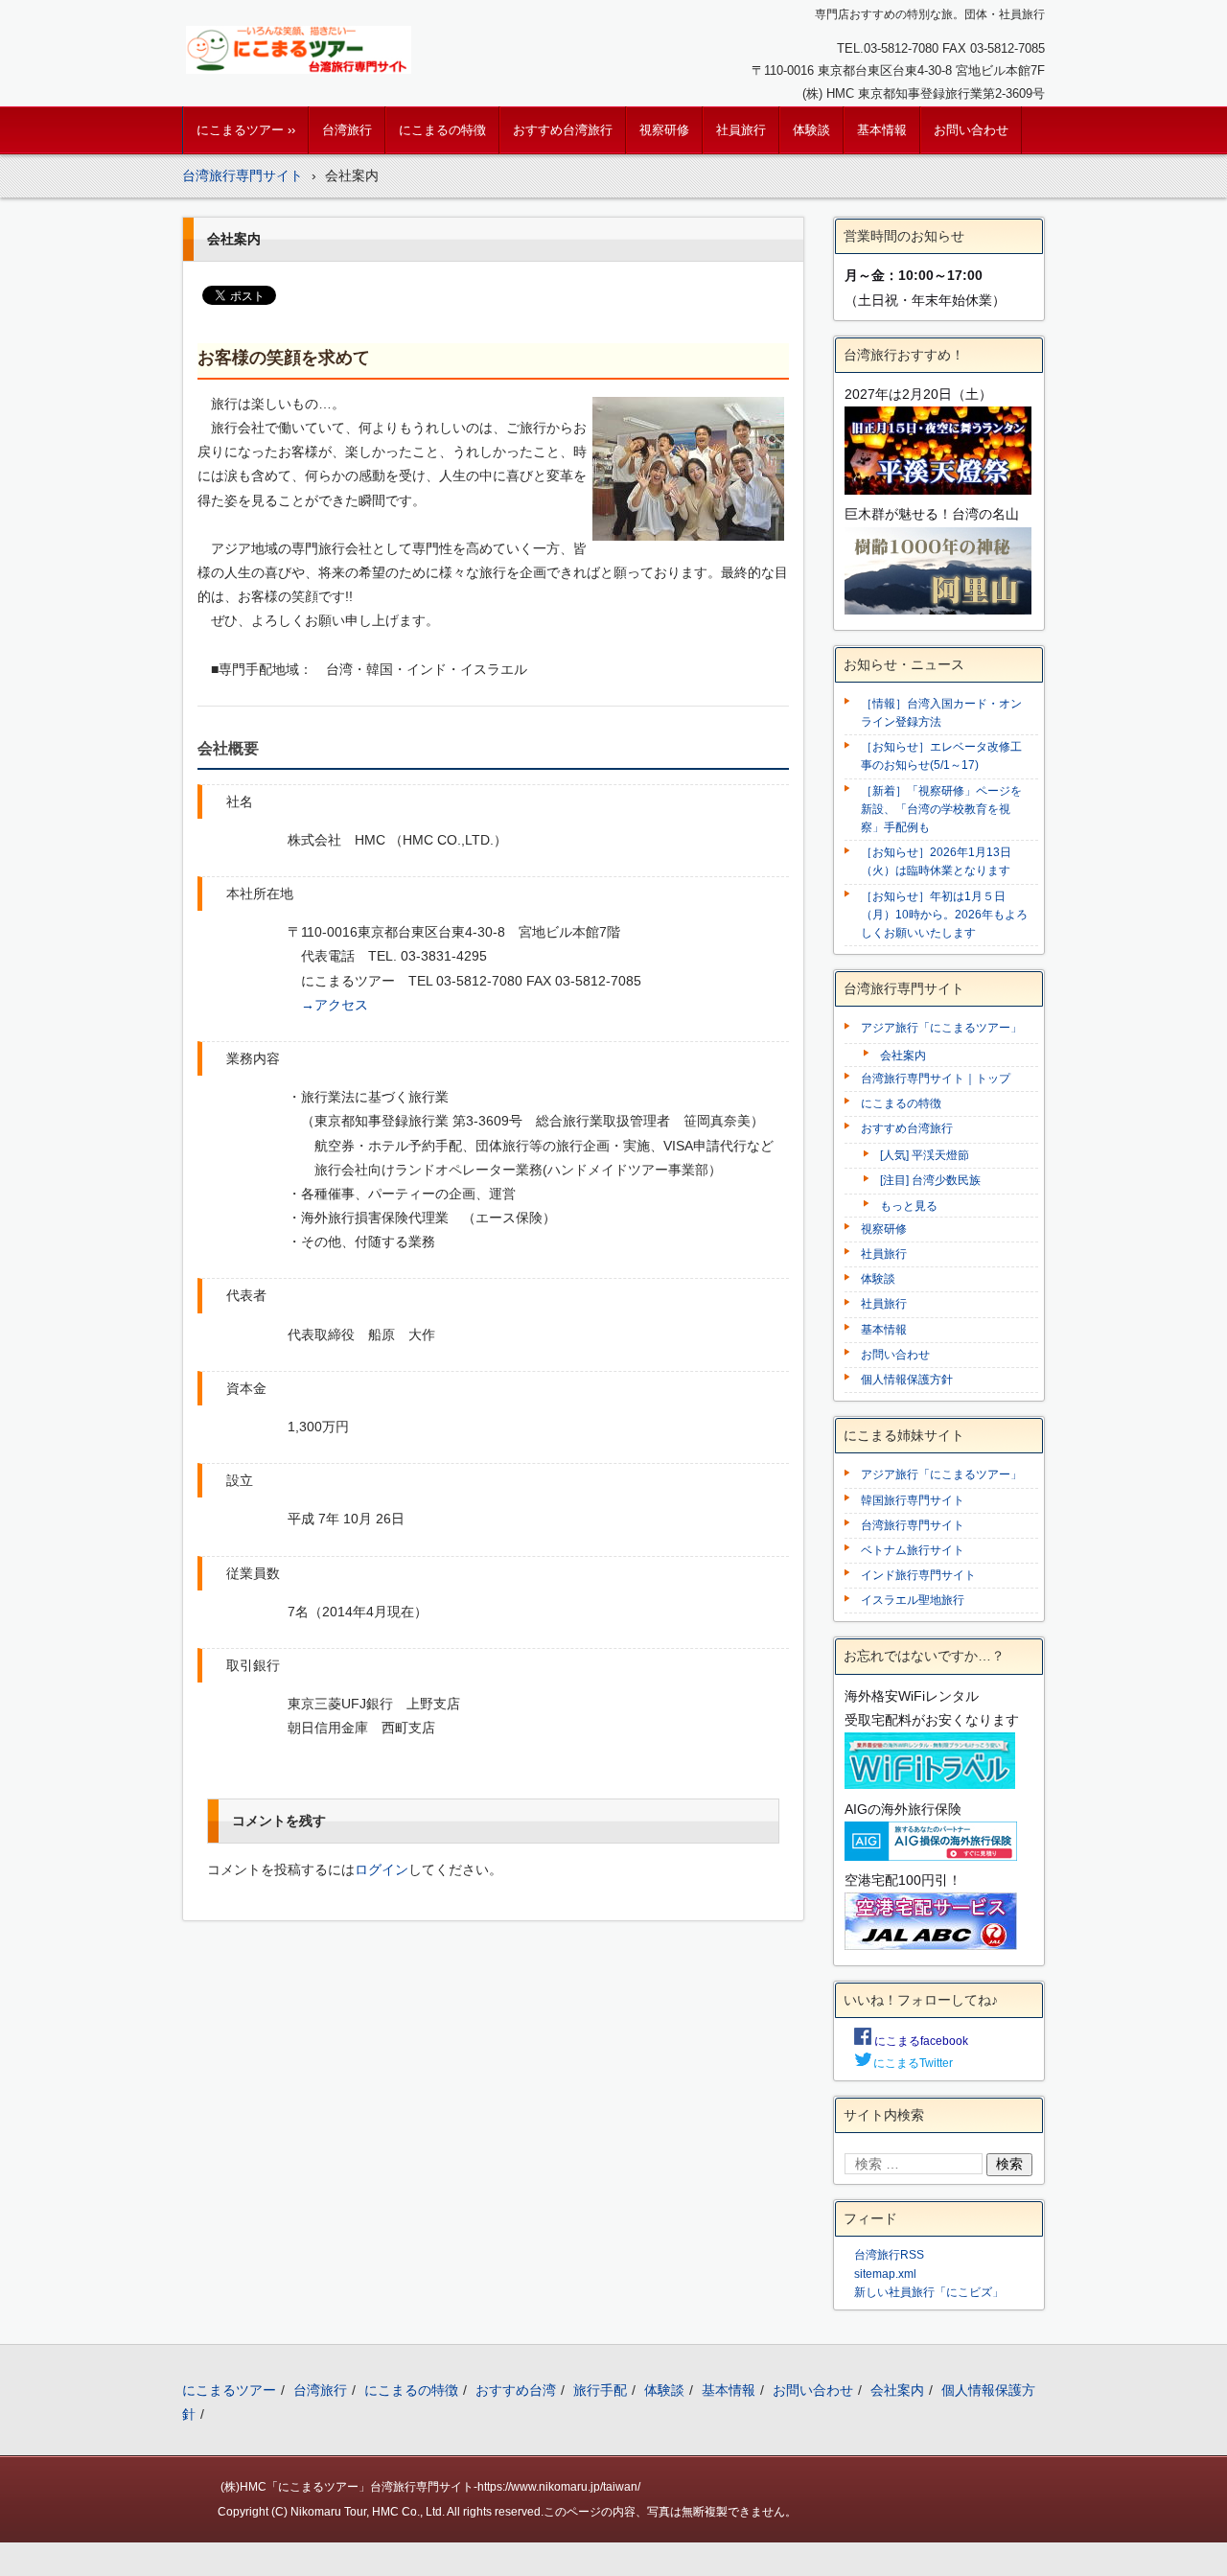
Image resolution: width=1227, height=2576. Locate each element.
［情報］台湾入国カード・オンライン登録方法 (941, 713)
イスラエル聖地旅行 (913, 1600)
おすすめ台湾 (516, 2390)
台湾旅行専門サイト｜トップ (936, 1079)
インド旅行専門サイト (918, 1575)
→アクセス (335, 1005)
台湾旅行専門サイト (913, 1525)
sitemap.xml (885, 2274)
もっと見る (909, 1206)
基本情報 (882, 130)
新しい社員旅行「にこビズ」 (929, 2292)
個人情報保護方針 (907, 1380)
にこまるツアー (229, 2390)
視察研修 (664, 130)
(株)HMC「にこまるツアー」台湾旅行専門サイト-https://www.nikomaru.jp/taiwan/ (430, 2487)
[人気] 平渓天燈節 (925, 1155)
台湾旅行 (347, 130)
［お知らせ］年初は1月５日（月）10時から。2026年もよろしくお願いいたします (944, 915)
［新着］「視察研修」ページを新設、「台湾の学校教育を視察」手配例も (941, 809)
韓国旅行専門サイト (913, 1500)
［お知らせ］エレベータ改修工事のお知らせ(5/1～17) (941, 756)
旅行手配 (600, 2390)
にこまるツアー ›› (246, 130)
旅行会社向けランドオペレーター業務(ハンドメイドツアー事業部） (518, 1170)
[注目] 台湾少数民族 (930, 1180)
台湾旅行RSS (889, 2255)
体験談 (811, 130)
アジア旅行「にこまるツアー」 (941, 1028)
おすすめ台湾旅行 (563, 130)
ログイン (382, 1869)
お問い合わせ (971, 130)
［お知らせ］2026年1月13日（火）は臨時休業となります (936, 861)
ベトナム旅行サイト (913, 1550)
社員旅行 (741, 130)
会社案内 (903, 1056)
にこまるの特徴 (442, 130)
